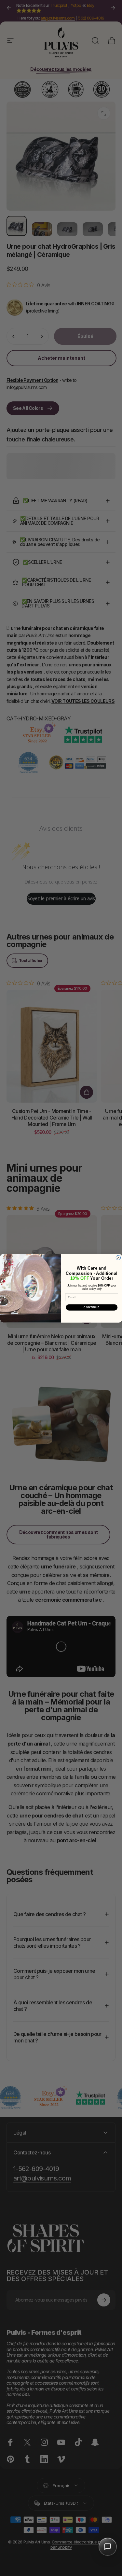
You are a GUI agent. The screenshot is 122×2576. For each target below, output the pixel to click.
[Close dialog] (118, 1258)
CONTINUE (92, 1307)
